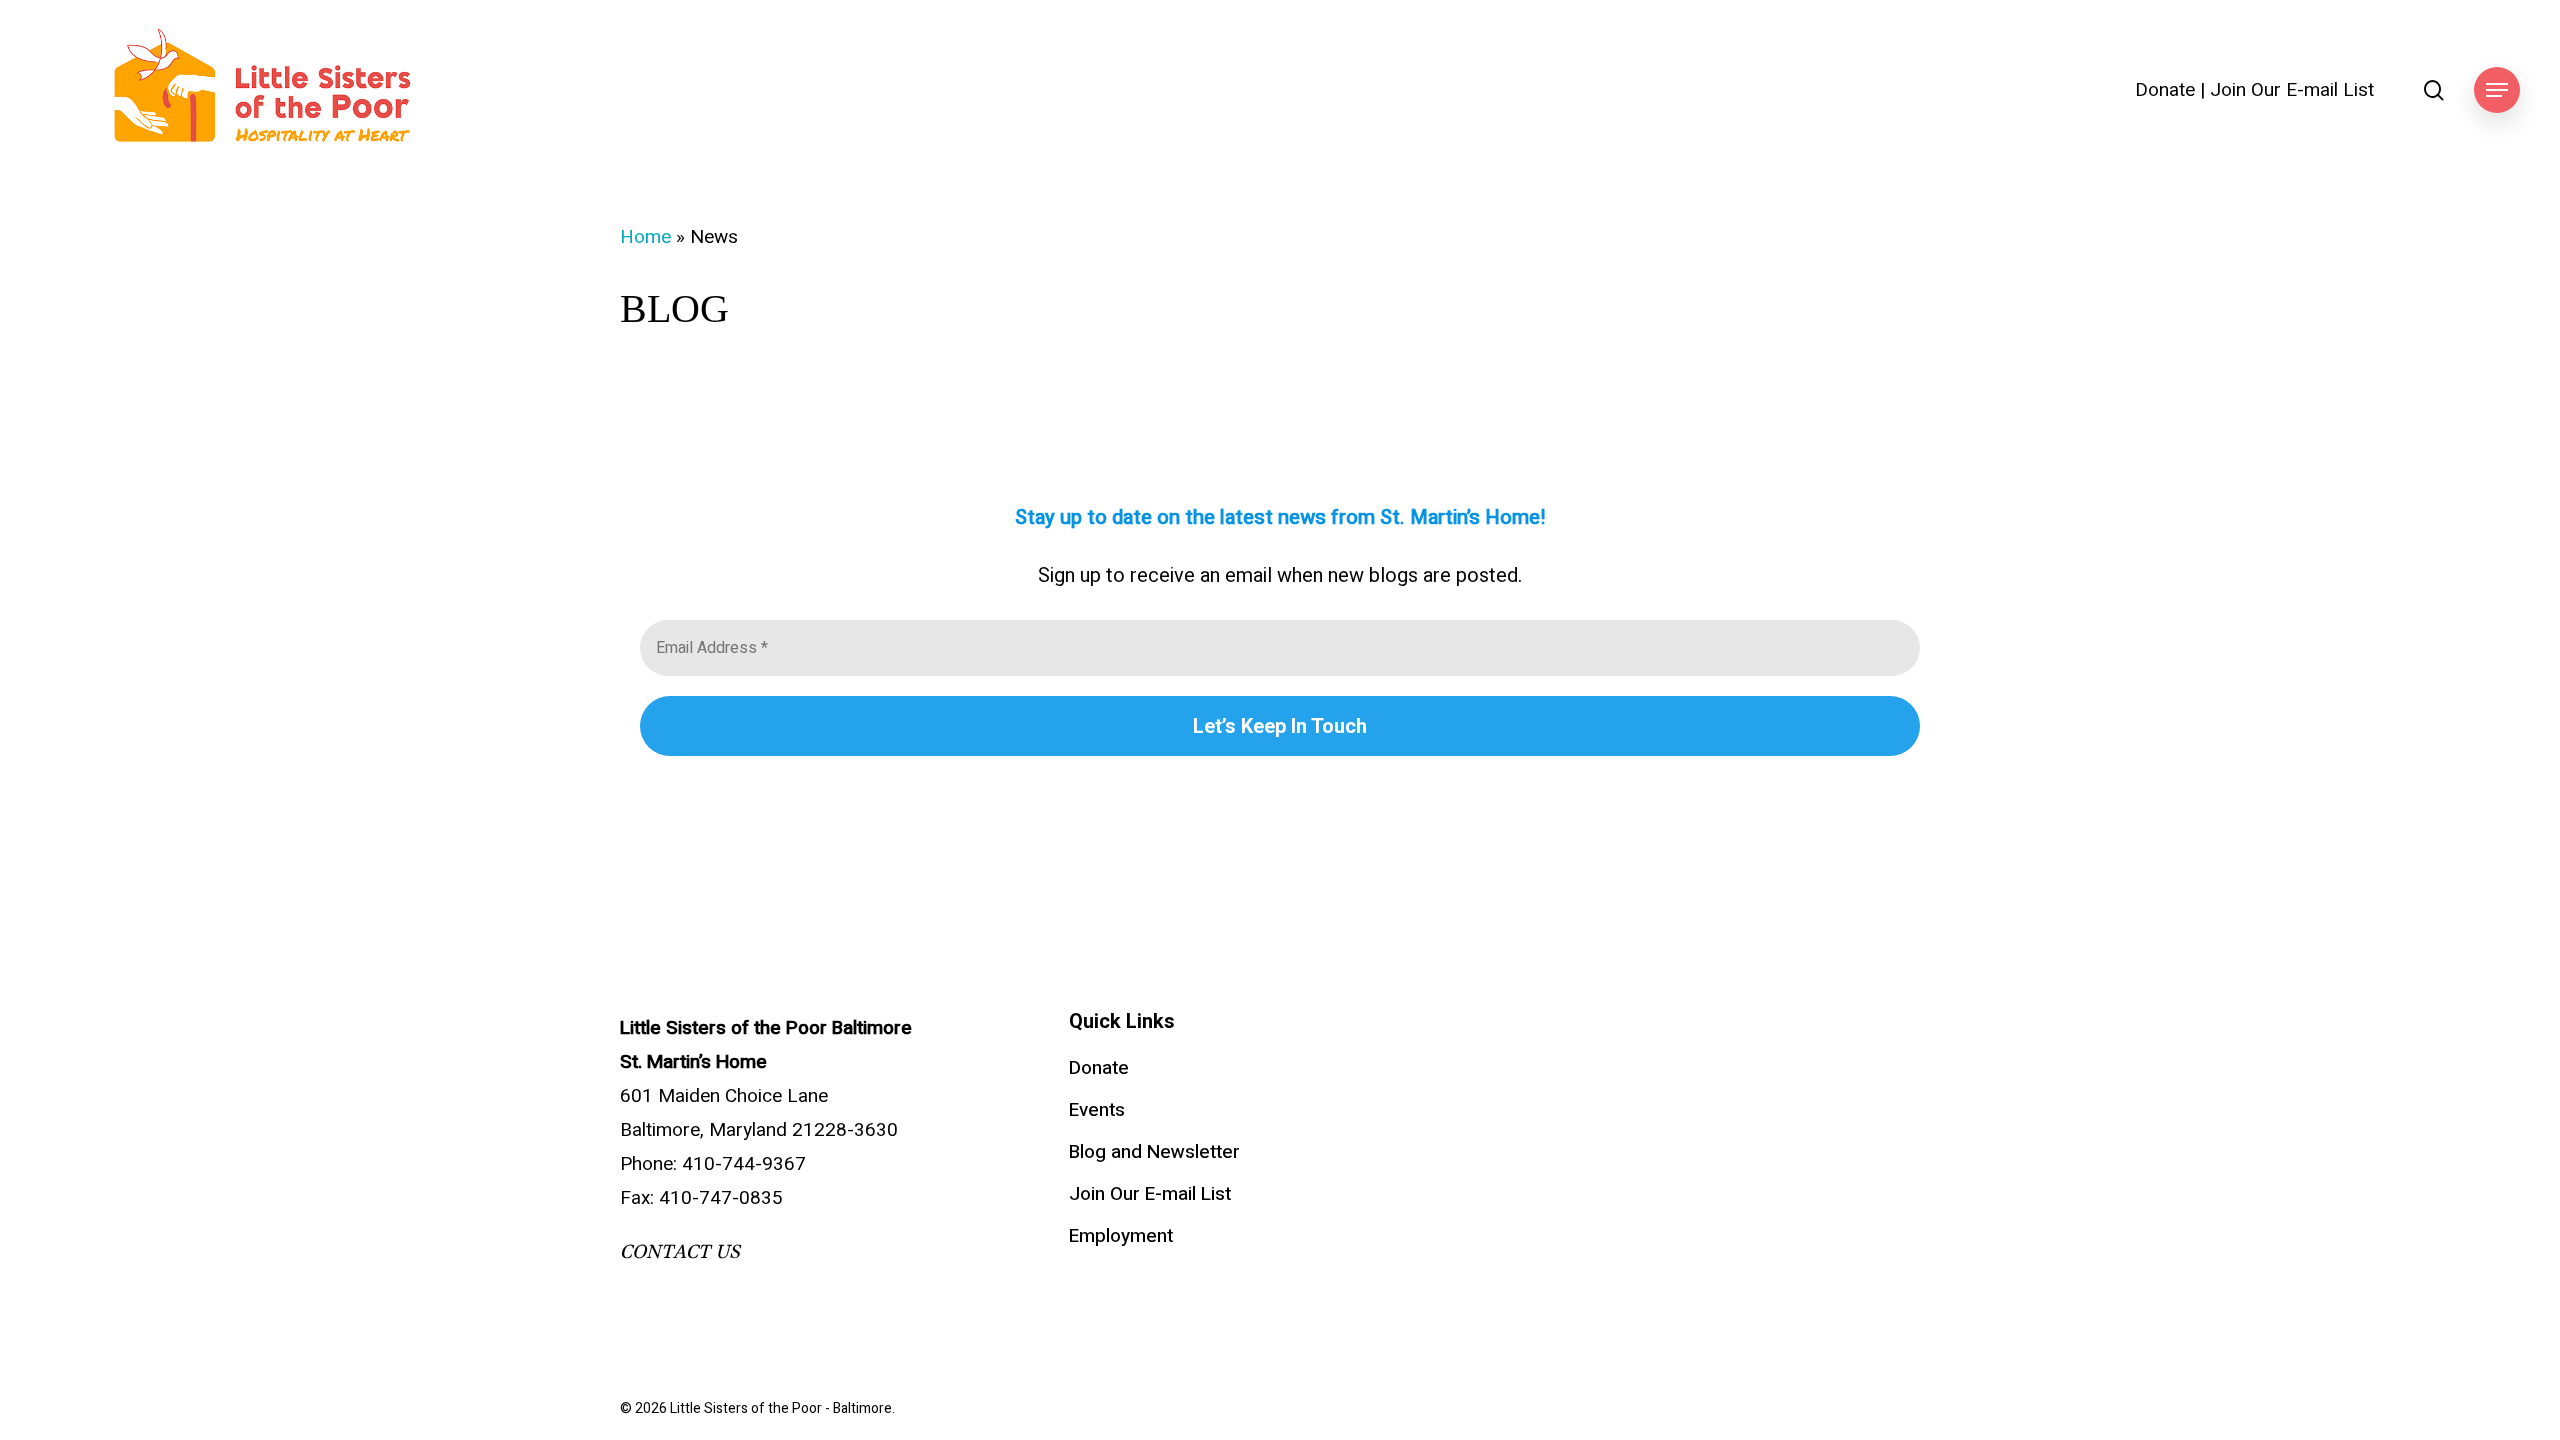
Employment (1121, 1236)
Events (1097, 1110)
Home (645, 237)
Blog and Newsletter (1154, 1152)
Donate (2165, 90)
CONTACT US (680, 1252)
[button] (2497, 90)
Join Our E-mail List (2292, 90)
